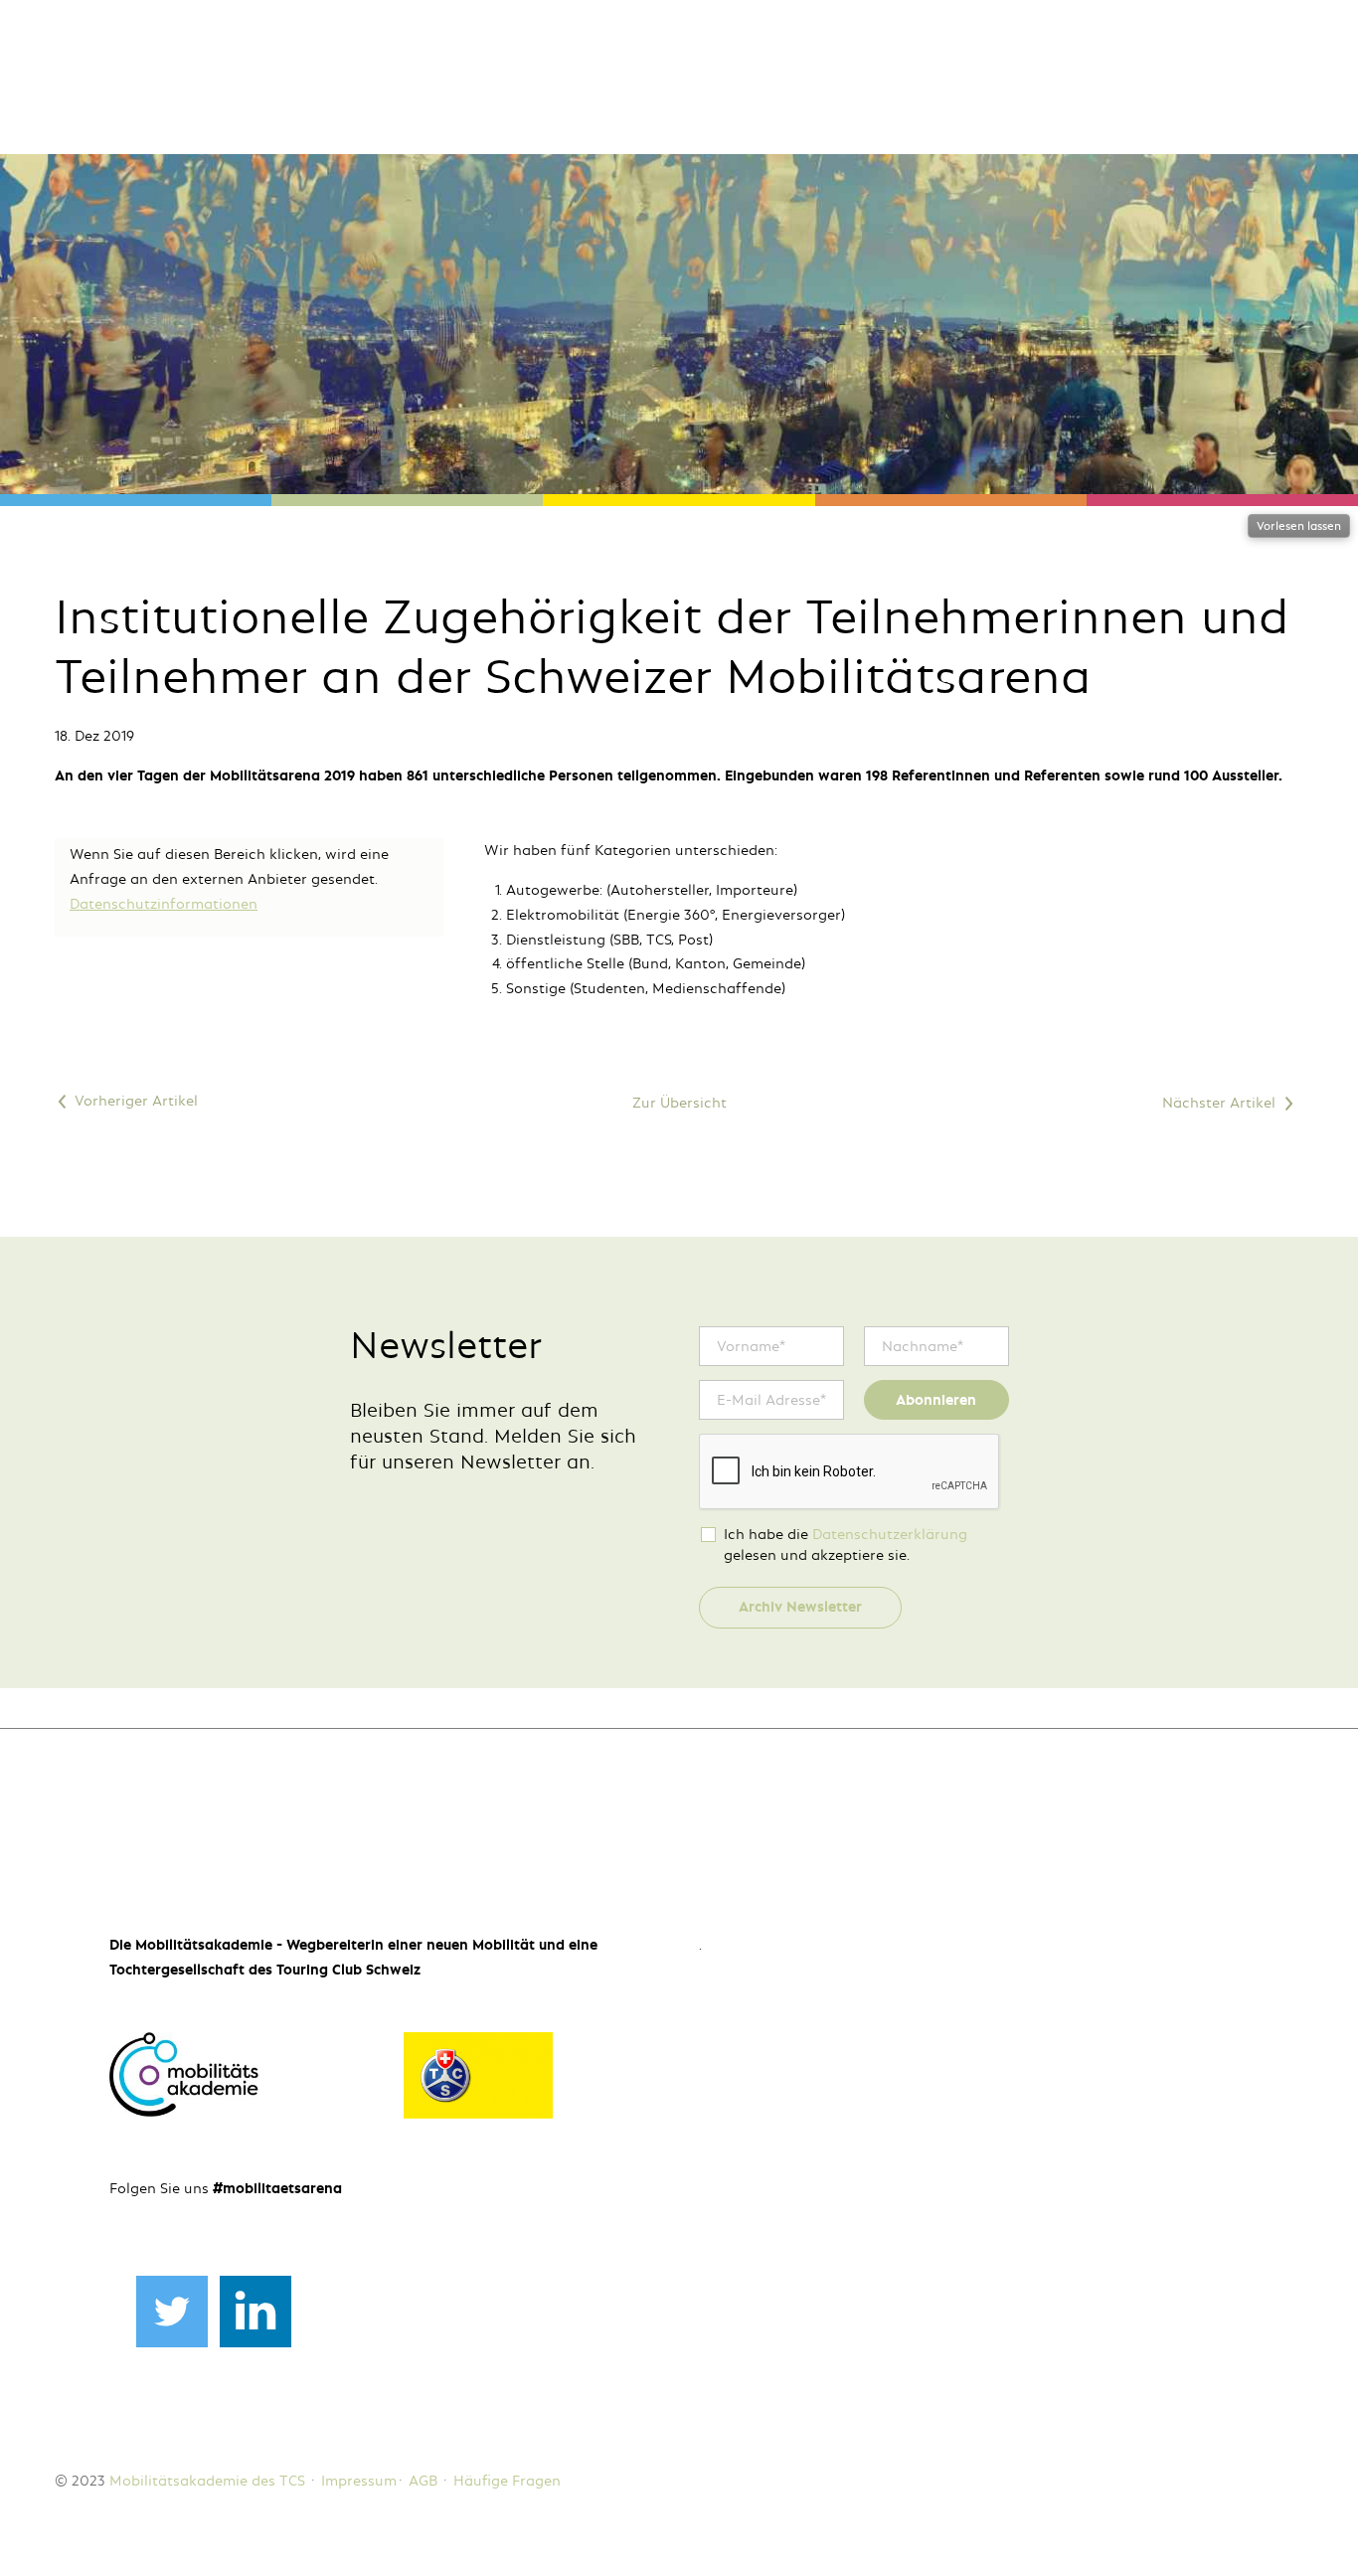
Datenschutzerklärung (890, 1534)
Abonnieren (936, 1400)
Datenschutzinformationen (164, 904)
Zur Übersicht (679, 1103)
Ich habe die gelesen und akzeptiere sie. (846, 1545)
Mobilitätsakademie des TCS (207, 2481)
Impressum (359, 2481)
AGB (423, 2481)
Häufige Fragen (507, 2481)
